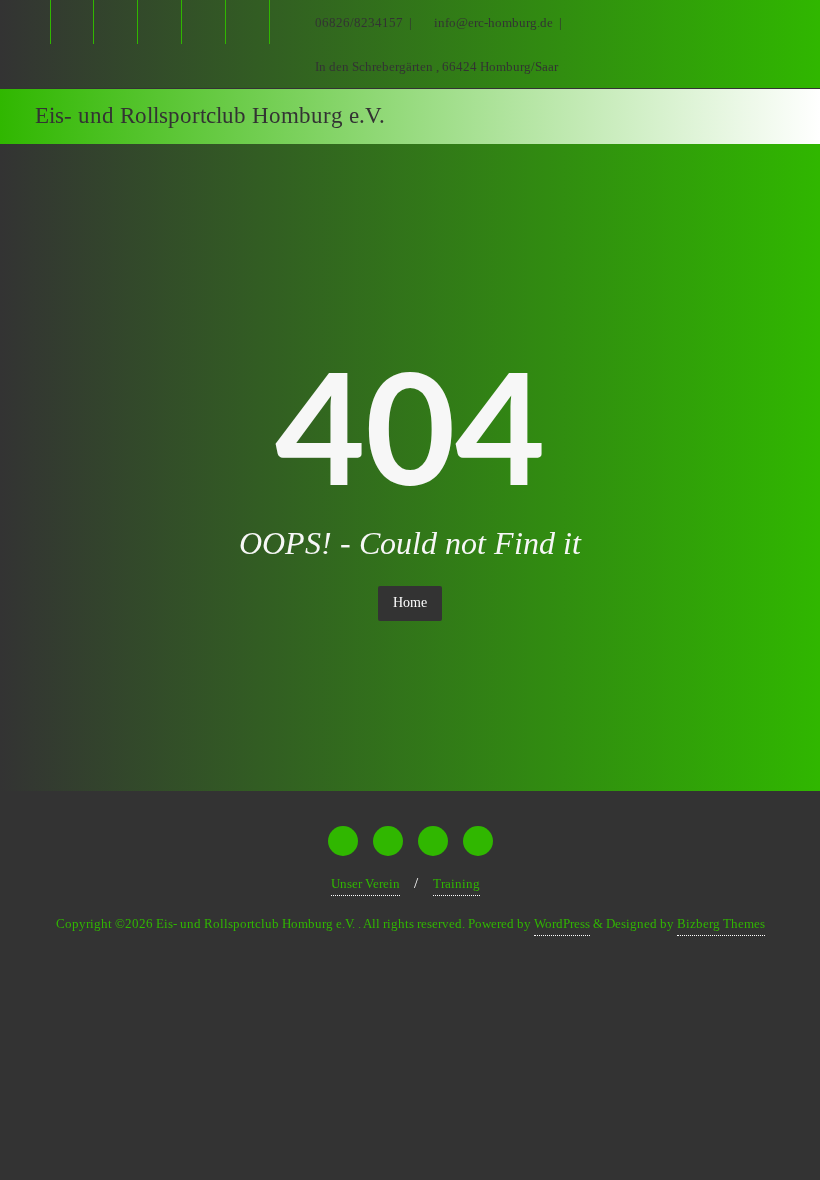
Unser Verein (365, 883)
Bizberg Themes (721, 923)
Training (456, 883)
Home (410, 602)
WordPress (562, 923)
